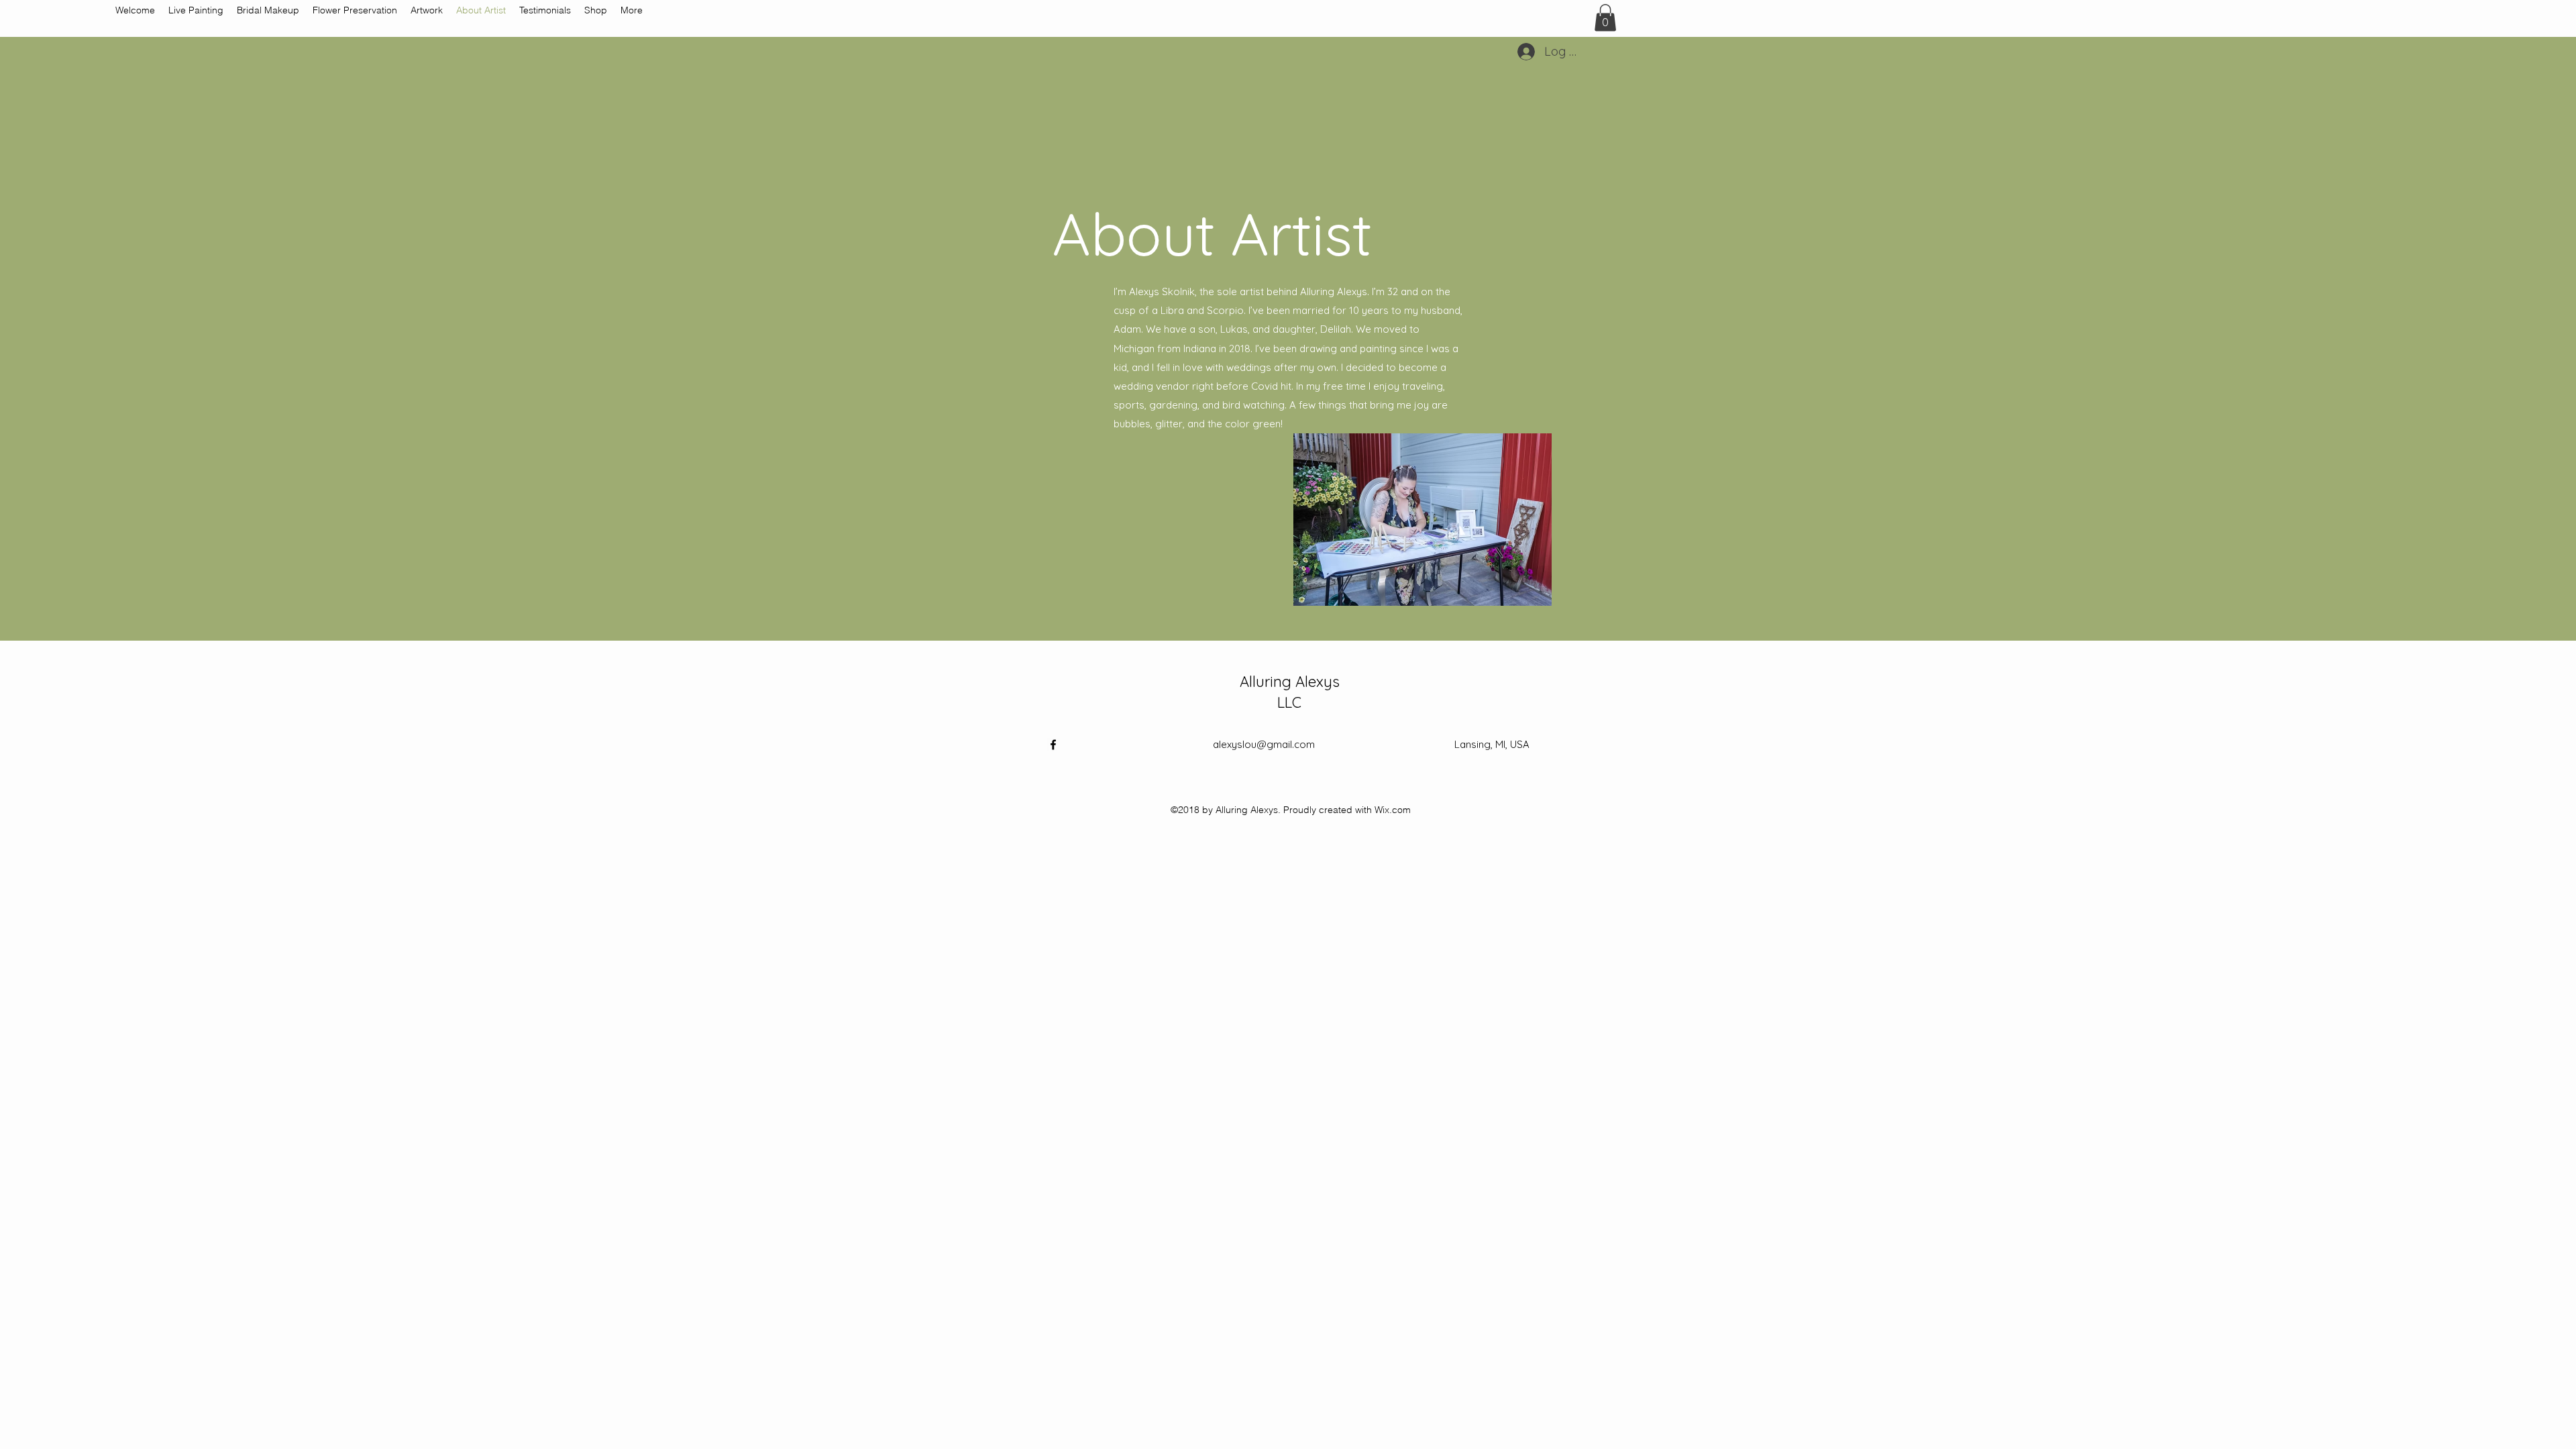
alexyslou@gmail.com (1264, 744)
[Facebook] (1053, 745)
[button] (1605, 18)
